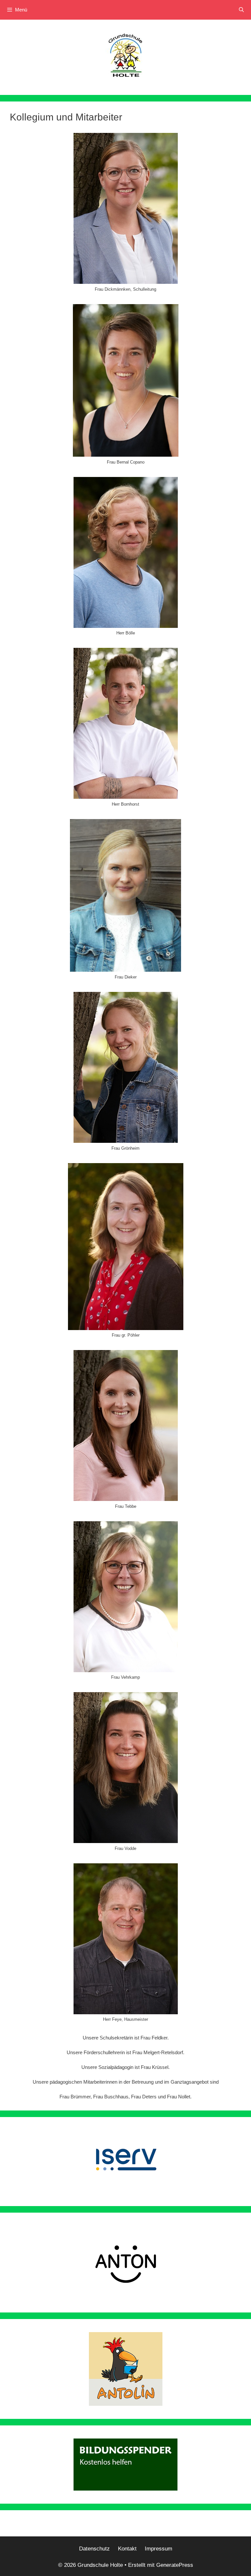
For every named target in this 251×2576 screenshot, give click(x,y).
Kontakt (127, 2549)
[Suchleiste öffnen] (241, 10)
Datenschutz (94, 2549)
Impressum (159, 2549)
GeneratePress (175, 2565)
